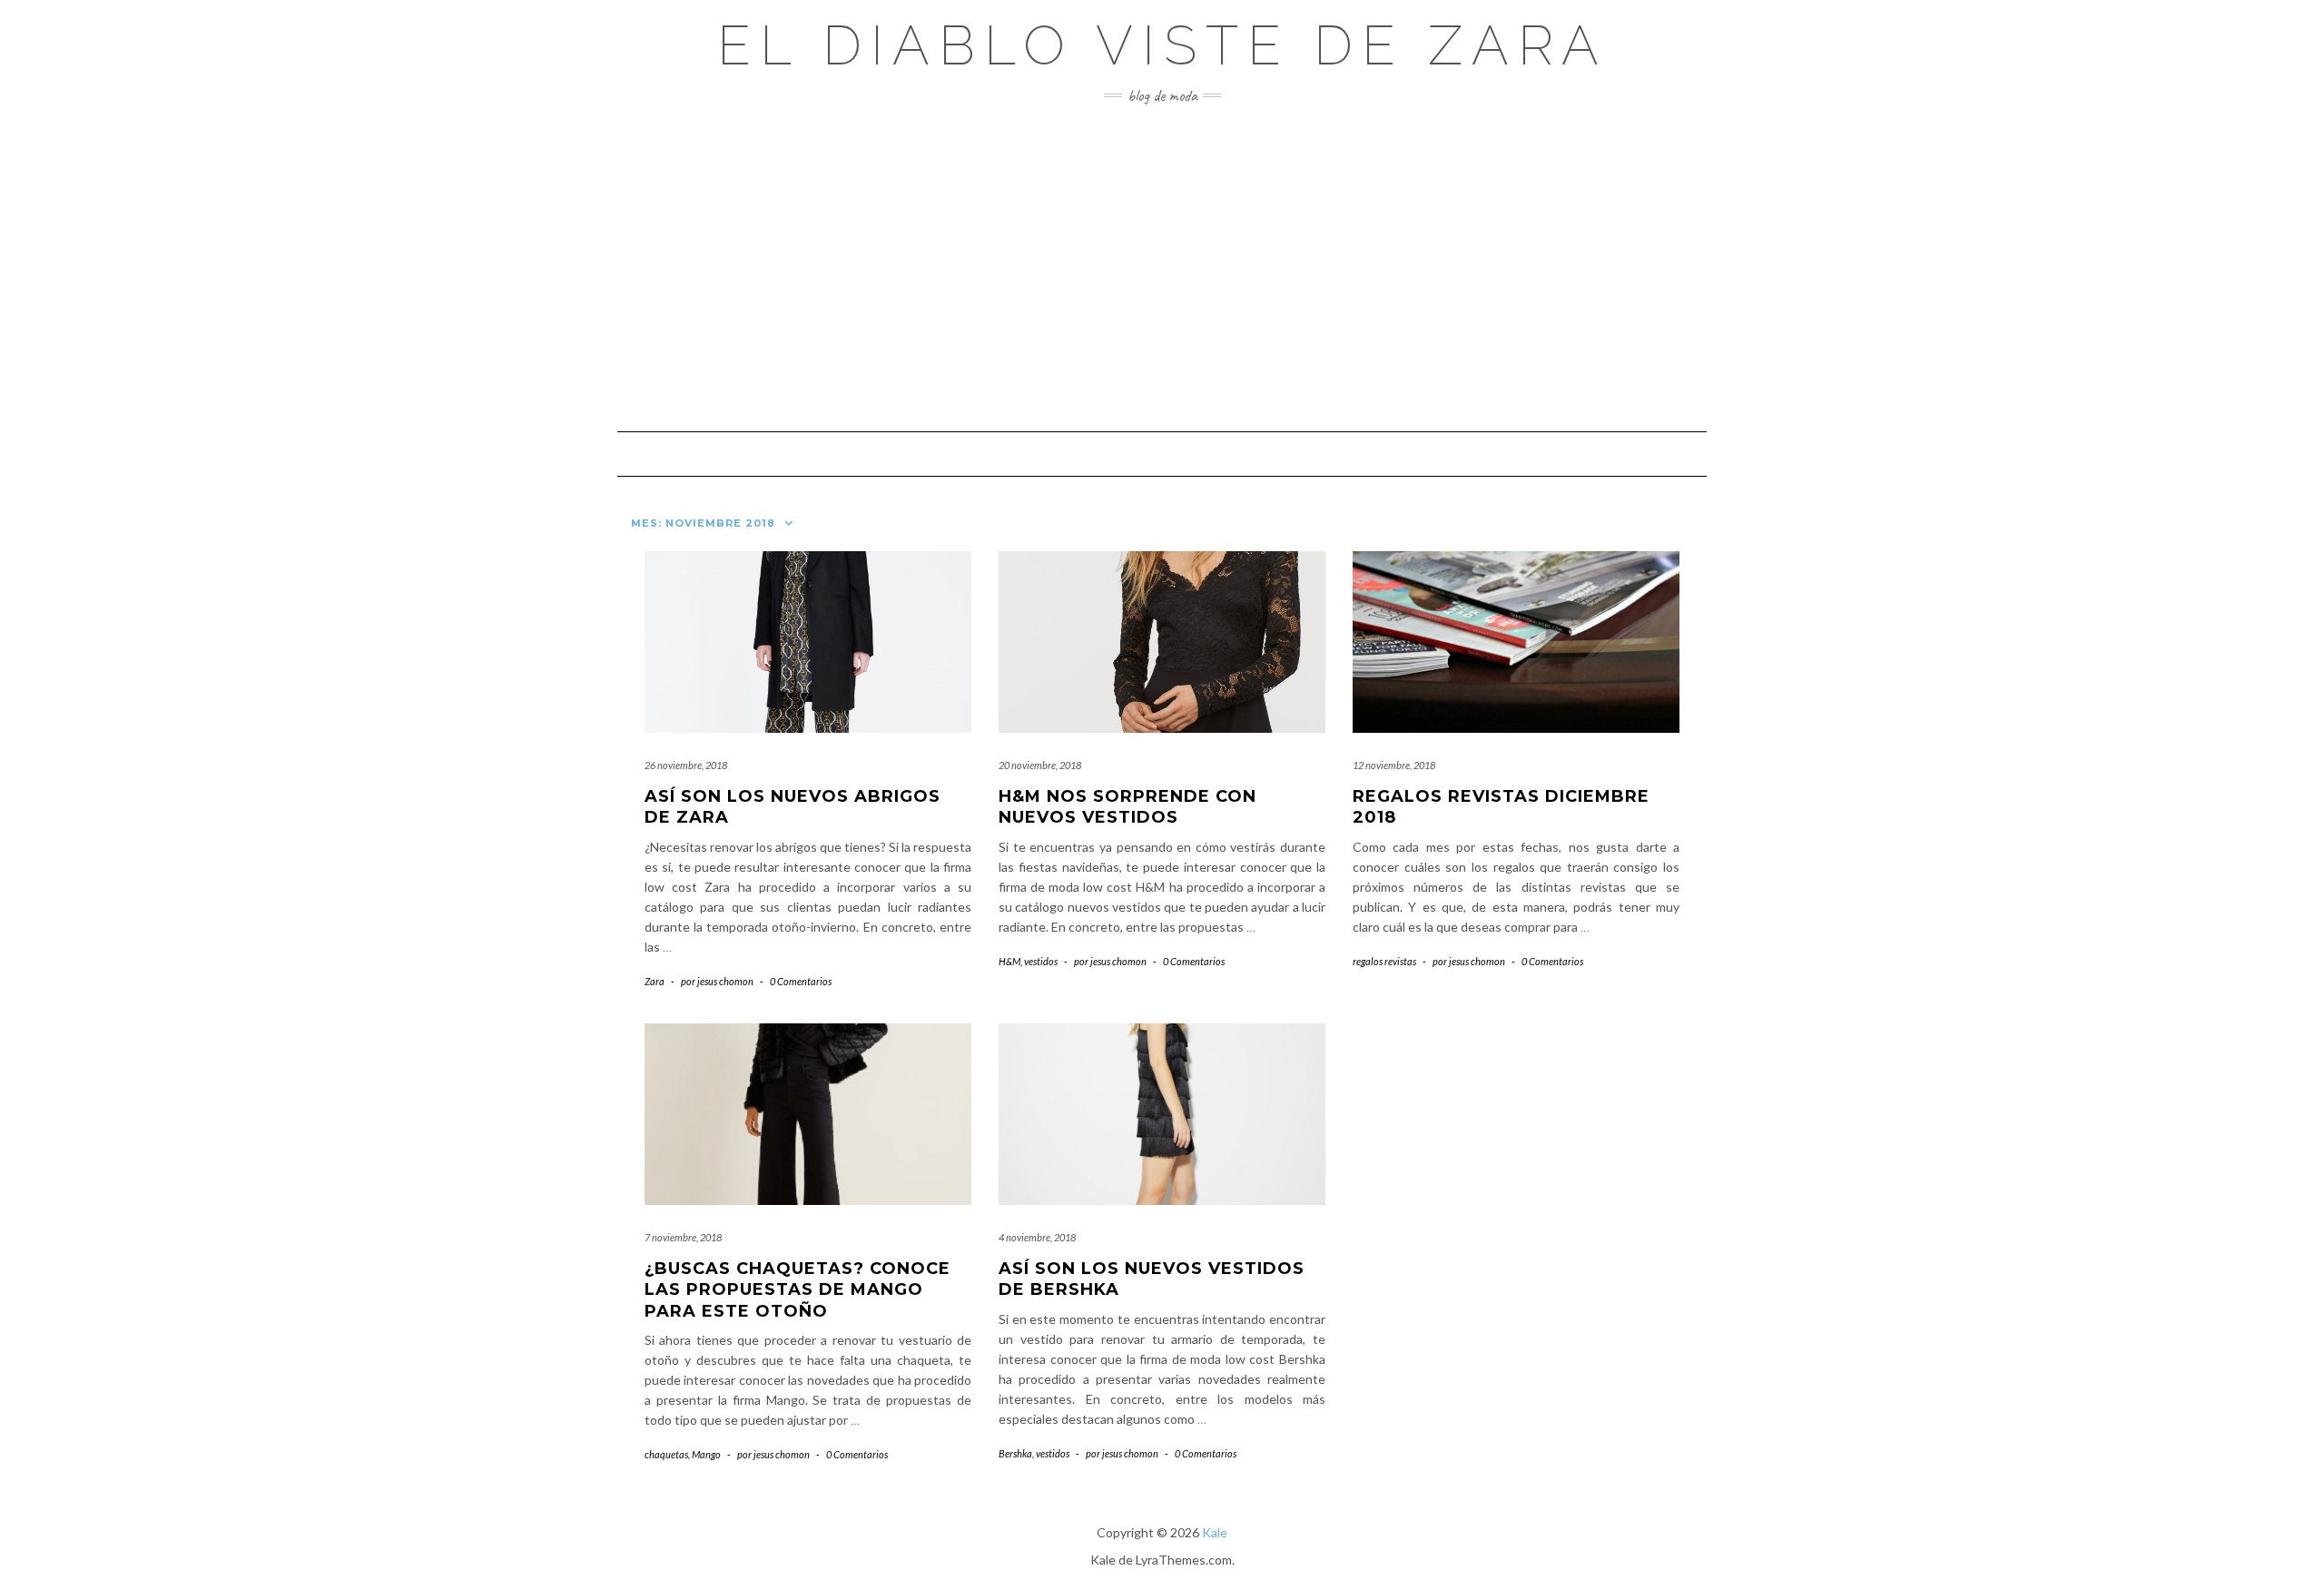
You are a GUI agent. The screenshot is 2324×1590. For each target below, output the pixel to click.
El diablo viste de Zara (1162, 45)
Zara (655, 981)
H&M (1009, 961)
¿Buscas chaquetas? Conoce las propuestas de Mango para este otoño (798, 1290)
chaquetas (666, 1454)
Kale (1215, 1532)
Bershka (1015, 1453)
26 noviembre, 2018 (686, 765)
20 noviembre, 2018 (1040, 765)
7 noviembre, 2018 (683, 1237)
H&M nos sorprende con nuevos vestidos (1128, 807)
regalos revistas (1384, 961)
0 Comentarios (801, 981)
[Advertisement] (1162, 268)
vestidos (1041, 961)
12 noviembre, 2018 (1394, 765)
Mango (706, 1454)
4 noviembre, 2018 (1037, 1237)
